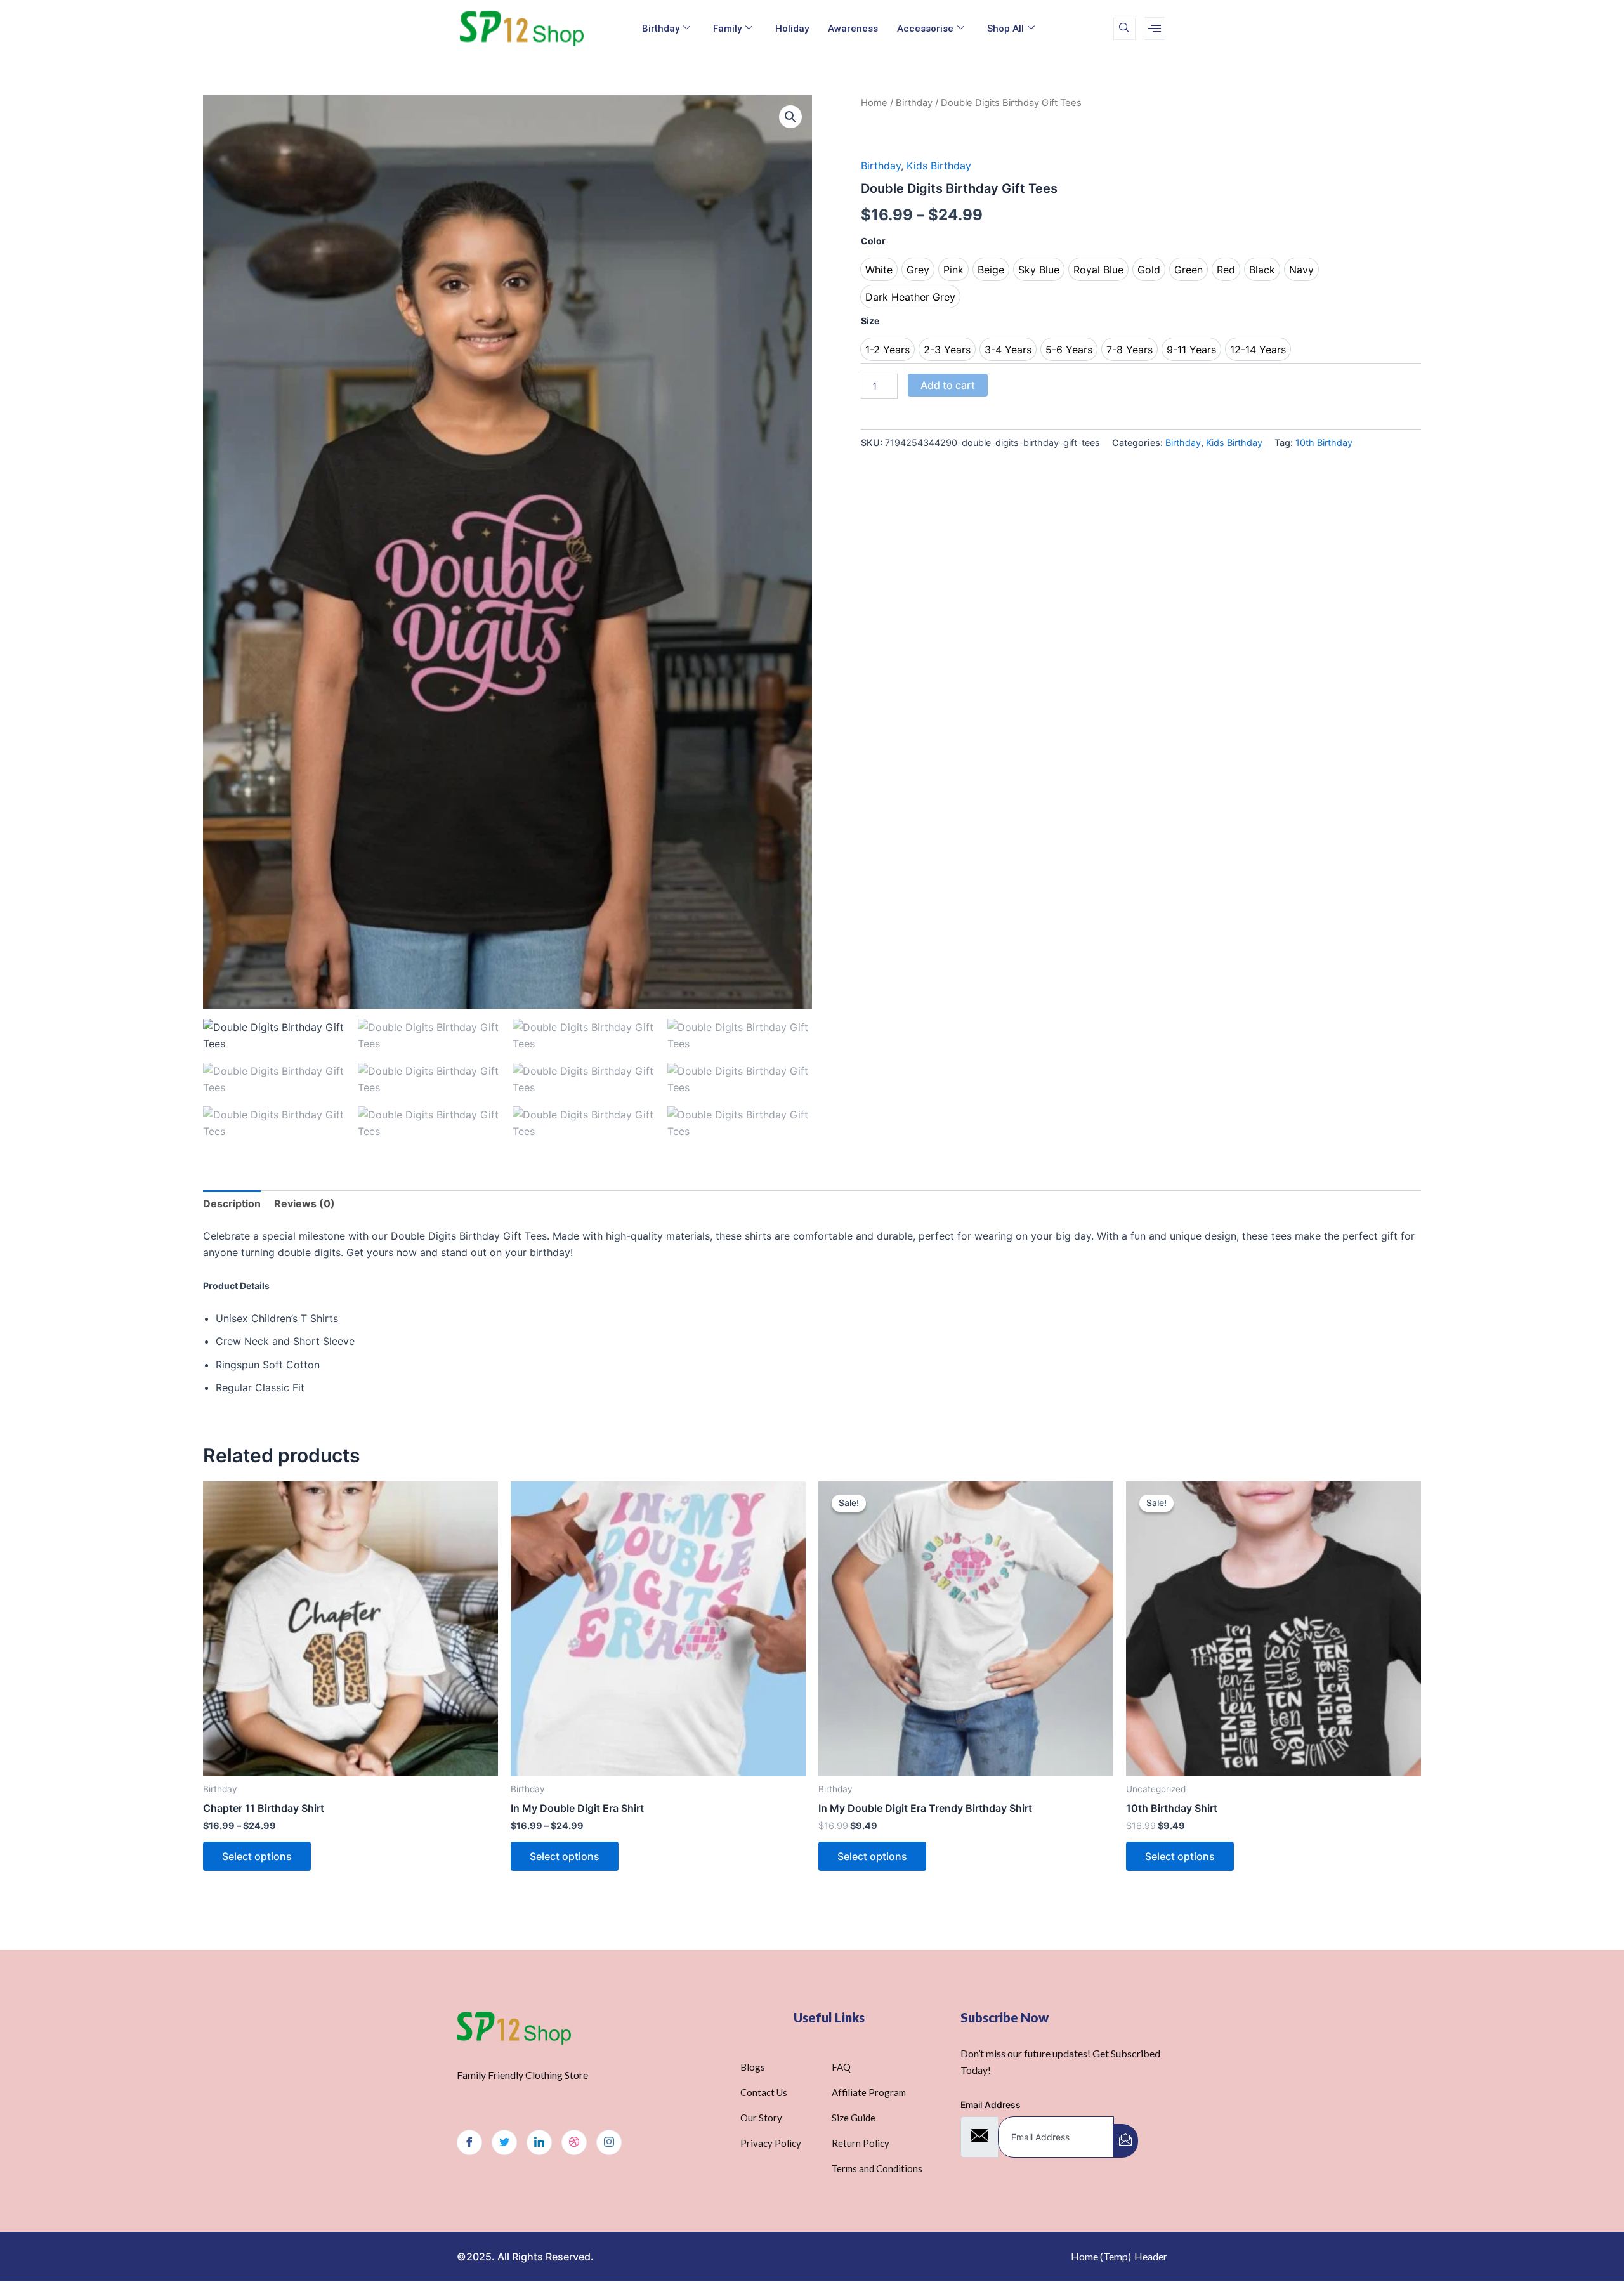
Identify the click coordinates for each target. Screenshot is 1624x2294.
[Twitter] (504, 2142)
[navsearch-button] (1124, 29)
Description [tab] (232, 1203)
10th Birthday (1324, 442)
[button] (790, 117)
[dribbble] (574, 2142)
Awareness (853, 29)
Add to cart (948, 385)
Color (873, 241)
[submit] (1125, 2141)
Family (727, 29)
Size (870, 321)
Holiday (792, 29)
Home (874, 103)
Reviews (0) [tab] (304, 1203)
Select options (257, 1856)
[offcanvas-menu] (1155, 29)
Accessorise (925, 29)
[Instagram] (609, 2142)
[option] (879, 269)
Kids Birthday (939, 166)
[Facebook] (469, 2142)
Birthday (661, 29)
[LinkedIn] (539, 2142)
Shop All (1005, 29)
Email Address (991, 2105)
